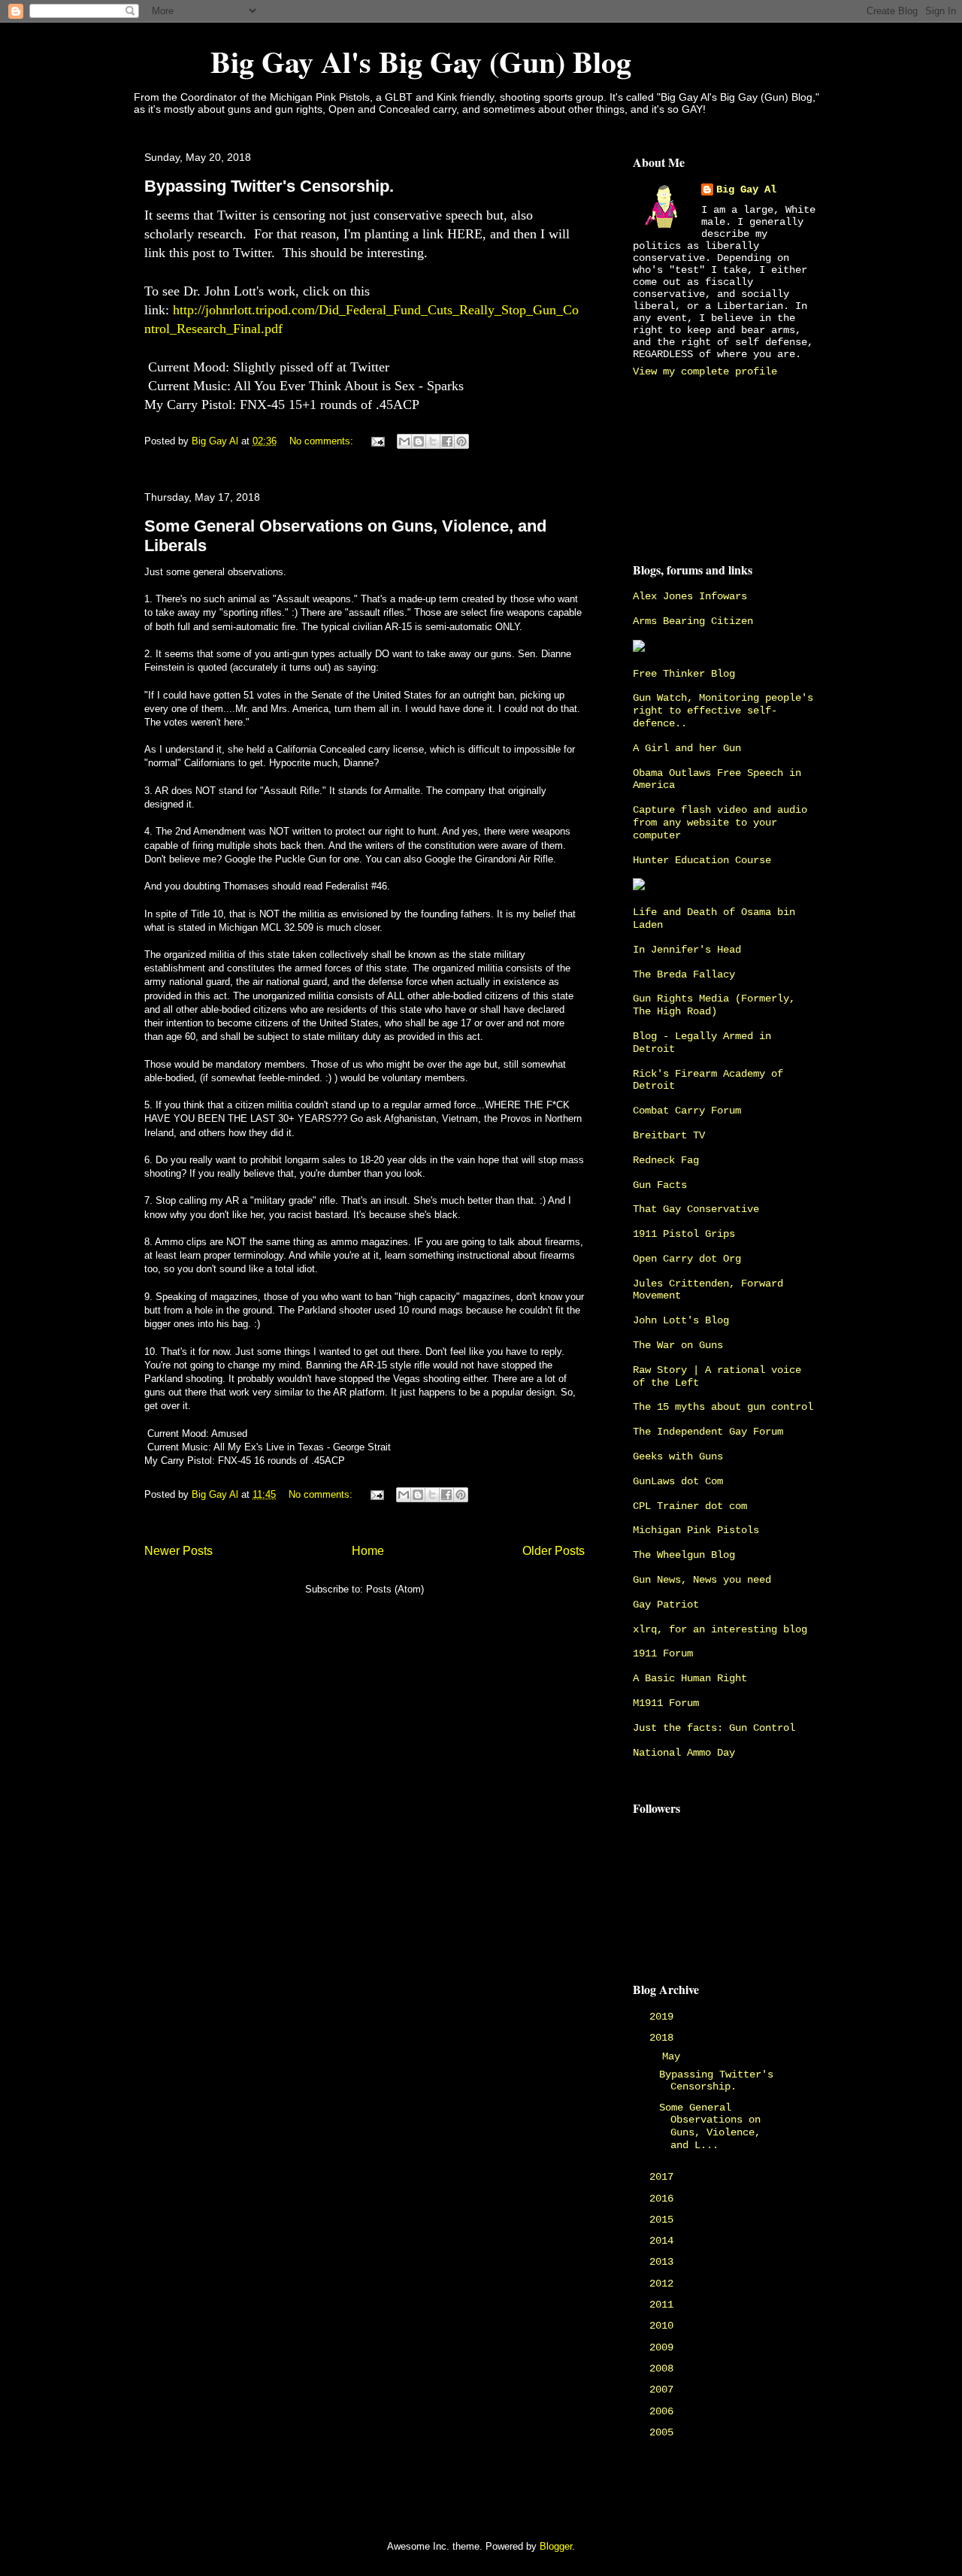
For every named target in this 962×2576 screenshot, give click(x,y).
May (674, 2056)
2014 (664, 2241)
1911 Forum (663, 1653)
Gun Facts (660, 1185)
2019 (664, 2017)
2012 (664, 2284)
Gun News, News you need (702, 1580)
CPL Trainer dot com (690, 1506)
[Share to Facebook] (447, 441)
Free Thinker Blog (684, 674)
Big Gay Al (746, 189)
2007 (664, 2390)
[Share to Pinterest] (461, 441)
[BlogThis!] (419, 441)
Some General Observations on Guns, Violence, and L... (710, 2126)
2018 (664, 2038)
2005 (664, 2432)
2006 (664, 2411)
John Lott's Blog (681, 1320)
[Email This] (404, 441)
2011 (664, 2305)
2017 (664, 2177)
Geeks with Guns (678, 1456)
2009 (664, 2347)
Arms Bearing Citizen (693, 621)
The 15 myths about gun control (723, 1407)
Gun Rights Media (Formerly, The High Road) (714, 1005)
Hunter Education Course (702, 860)
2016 (664, 2199)
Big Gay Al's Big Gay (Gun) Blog (382, 61)
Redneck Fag (666, 1160)
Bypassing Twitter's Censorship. (269, 186)
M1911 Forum (666, 1703)
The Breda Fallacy (684, 974)
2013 (664, 2262)
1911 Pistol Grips (684, 1234)
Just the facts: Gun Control (714, 1728)
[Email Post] (377, 441)
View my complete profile (705, 371)
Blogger (556, 2546)
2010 (664, 2326)
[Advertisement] (700, 467)
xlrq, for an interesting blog (720, 1629)
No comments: (323, 441)
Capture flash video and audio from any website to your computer (720, 823)
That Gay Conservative (696, 1209)
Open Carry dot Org (687, 1259)
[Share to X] (433, 441)
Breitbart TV (669, 1135)
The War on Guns (678, 1345)
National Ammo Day (684, 1753)
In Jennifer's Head (687, 950)
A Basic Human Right (690, 1678)
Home (368, 1551)
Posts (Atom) (395, 1589)
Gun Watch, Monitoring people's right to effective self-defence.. (723, 711)
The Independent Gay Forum (708, 1432)
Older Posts (554, 1551)
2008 (664, 2368)
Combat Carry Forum (687, 1111)
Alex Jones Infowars (690, 596)
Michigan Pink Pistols (696, 1530)
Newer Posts (178, 1551)
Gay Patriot (666, 1605)
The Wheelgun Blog (684, 1555)
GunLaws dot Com (678, 1481)
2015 (664, 2220)
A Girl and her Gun (687, 748)
